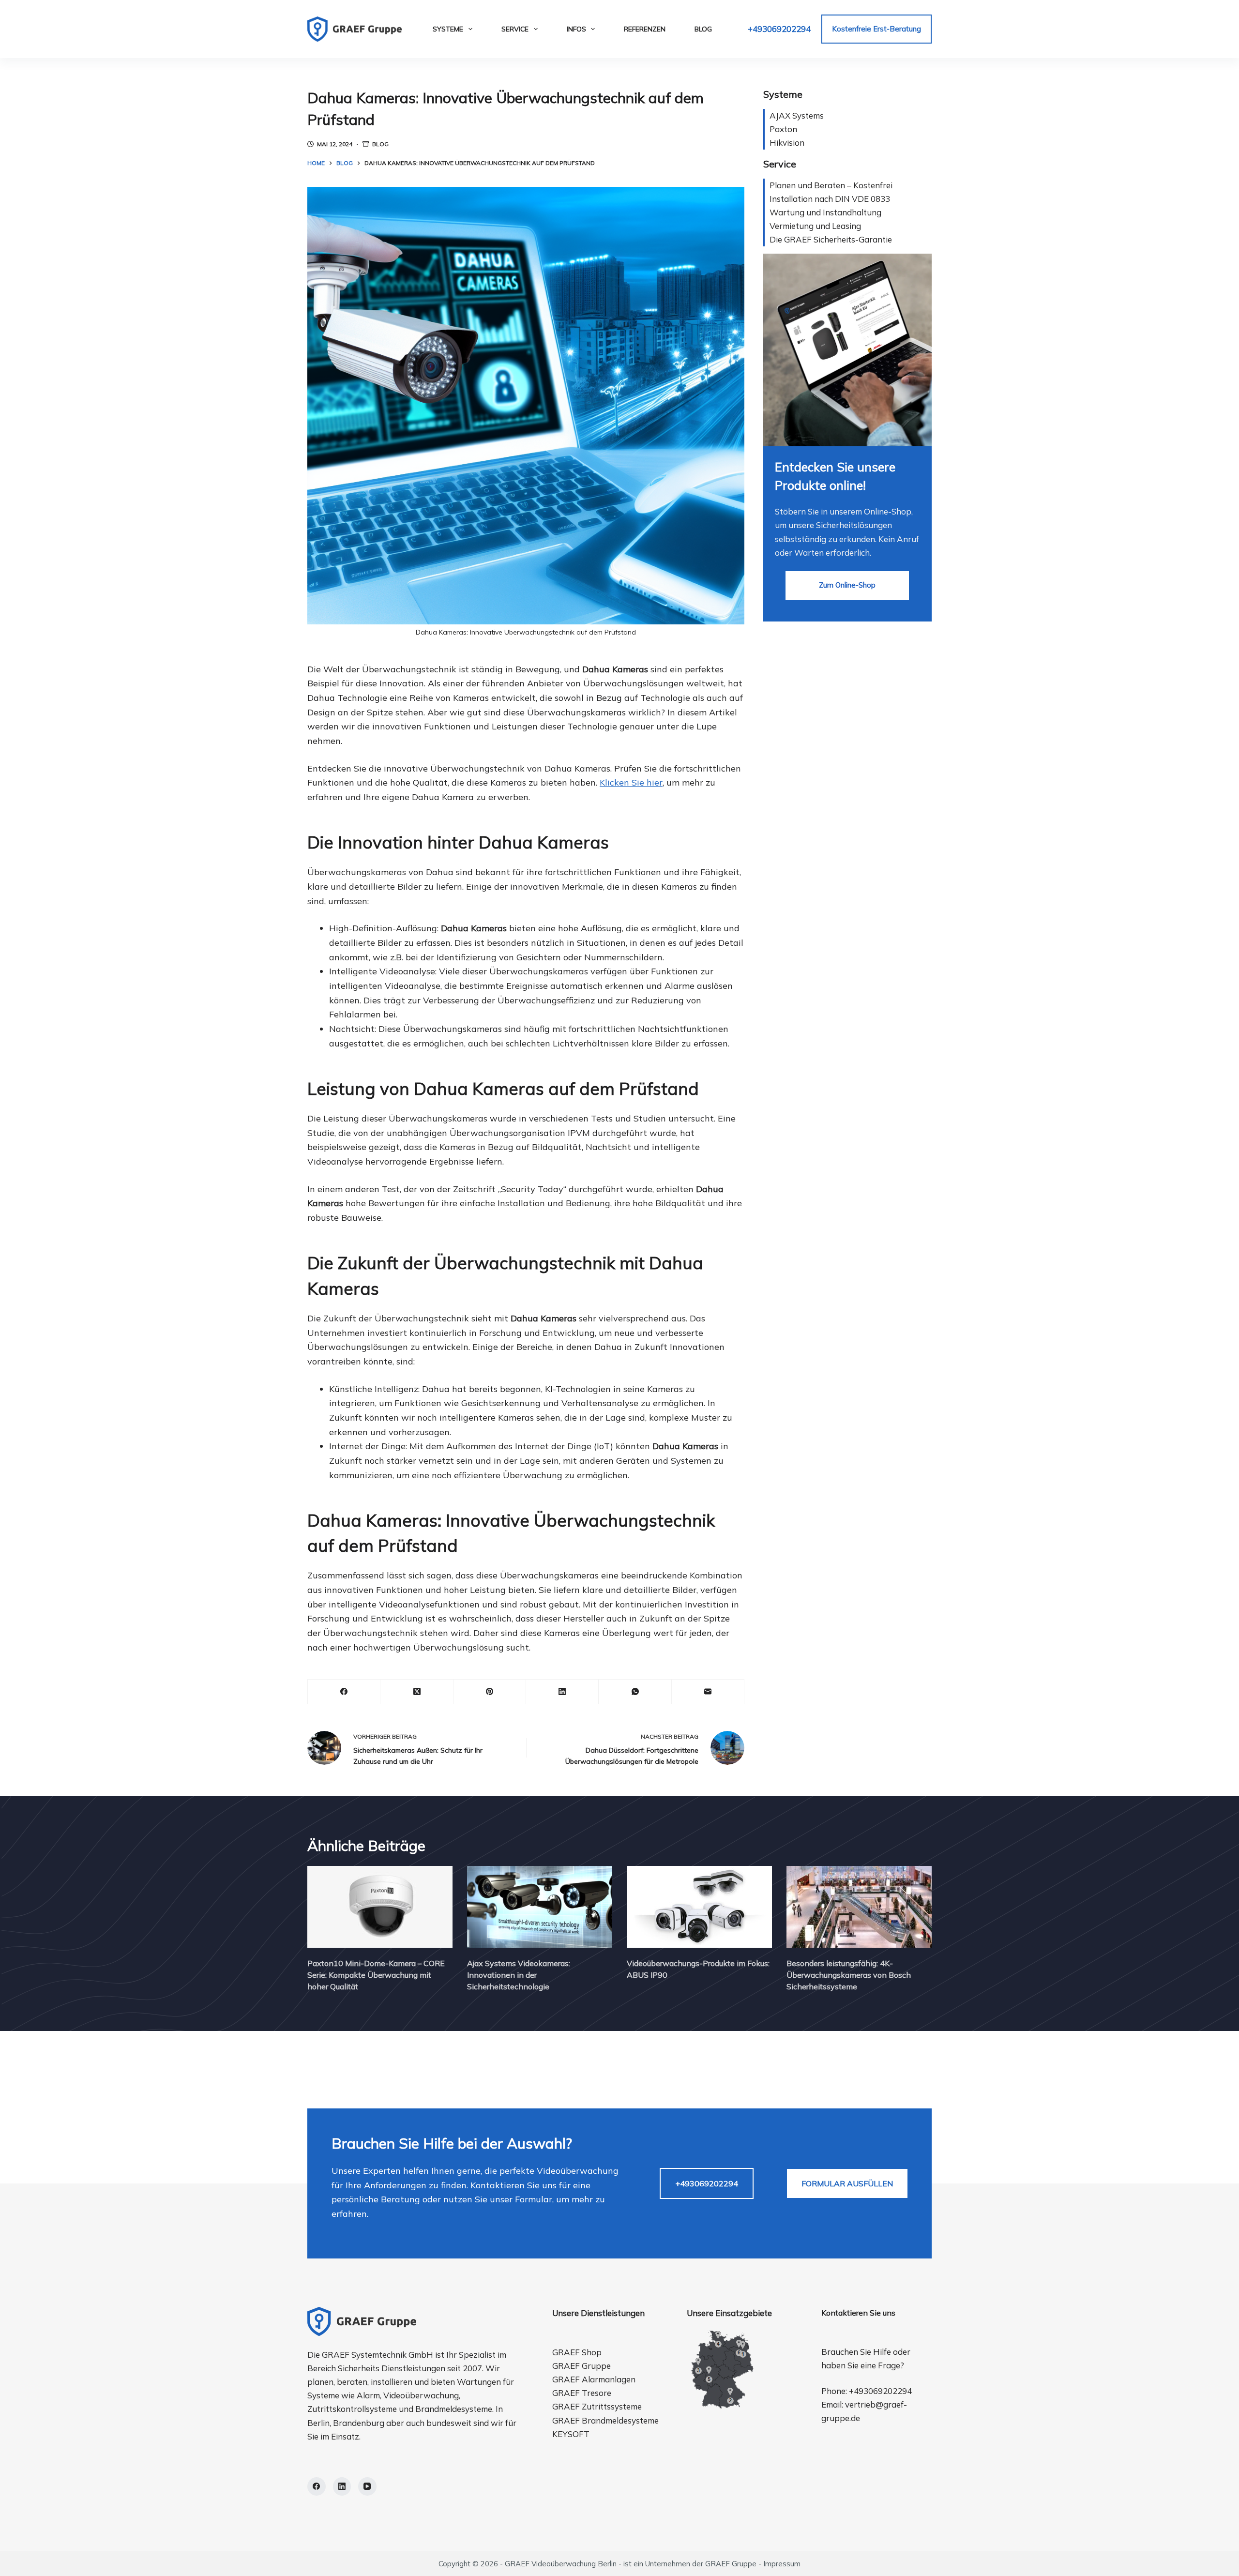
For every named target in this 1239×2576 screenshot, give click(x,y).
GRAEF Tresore (582, 2393)
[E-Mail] (708, 1692)
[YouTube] (367, 2486)
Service (515, 29)
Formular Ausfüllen (847, 2183)
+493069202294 (779, 29)
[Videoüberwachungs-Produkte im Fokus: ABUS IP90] (699, 1907)
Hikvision (787, 143)
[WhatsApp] (635, 1692)
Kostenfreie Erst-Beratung (876, 29)
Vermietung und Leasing (815, 226)
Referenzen (645, 29)
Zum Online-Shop (847, 585)
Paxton (783, 129)
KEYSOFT (571, 2434)
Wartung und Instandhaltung (825, 212)
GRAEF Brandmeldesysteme (605, 2420)
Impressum (782, 2564)
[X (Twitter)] (417, 1692)
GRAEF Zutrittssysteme (597, 2406)
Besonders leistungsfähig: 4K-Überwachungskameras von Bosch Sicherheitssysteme (849, 1975)
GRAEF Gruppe (582, 2366)
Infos (576, 29)
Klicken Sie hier (631, 782)
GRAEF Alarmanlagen (594, 2379)
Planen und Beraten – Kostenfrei (831, 185)
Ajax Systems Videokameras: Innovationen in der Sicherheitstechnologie (519, 1975)
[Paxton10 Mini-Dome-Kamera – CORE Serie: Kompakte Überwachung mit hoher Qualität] (380, 1907)
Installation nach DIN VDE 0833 (830, 199)
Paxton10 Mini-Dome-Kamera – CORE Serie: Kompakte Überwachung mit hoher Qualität (376, 1975)
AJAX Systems (797, 115)
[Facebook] (344, 1692)
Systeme (448, 29)
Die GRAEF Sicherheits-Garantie (831, 239)
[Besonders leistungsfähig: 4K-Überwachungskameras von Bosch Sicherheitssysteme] (859, 1907)
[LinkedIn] (562, 1692)
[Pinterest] (490, 1692)
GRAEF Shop (577, 2352)
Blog (703, 29)
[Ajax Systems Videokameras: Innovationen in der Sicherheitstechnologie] (540, 1907)
